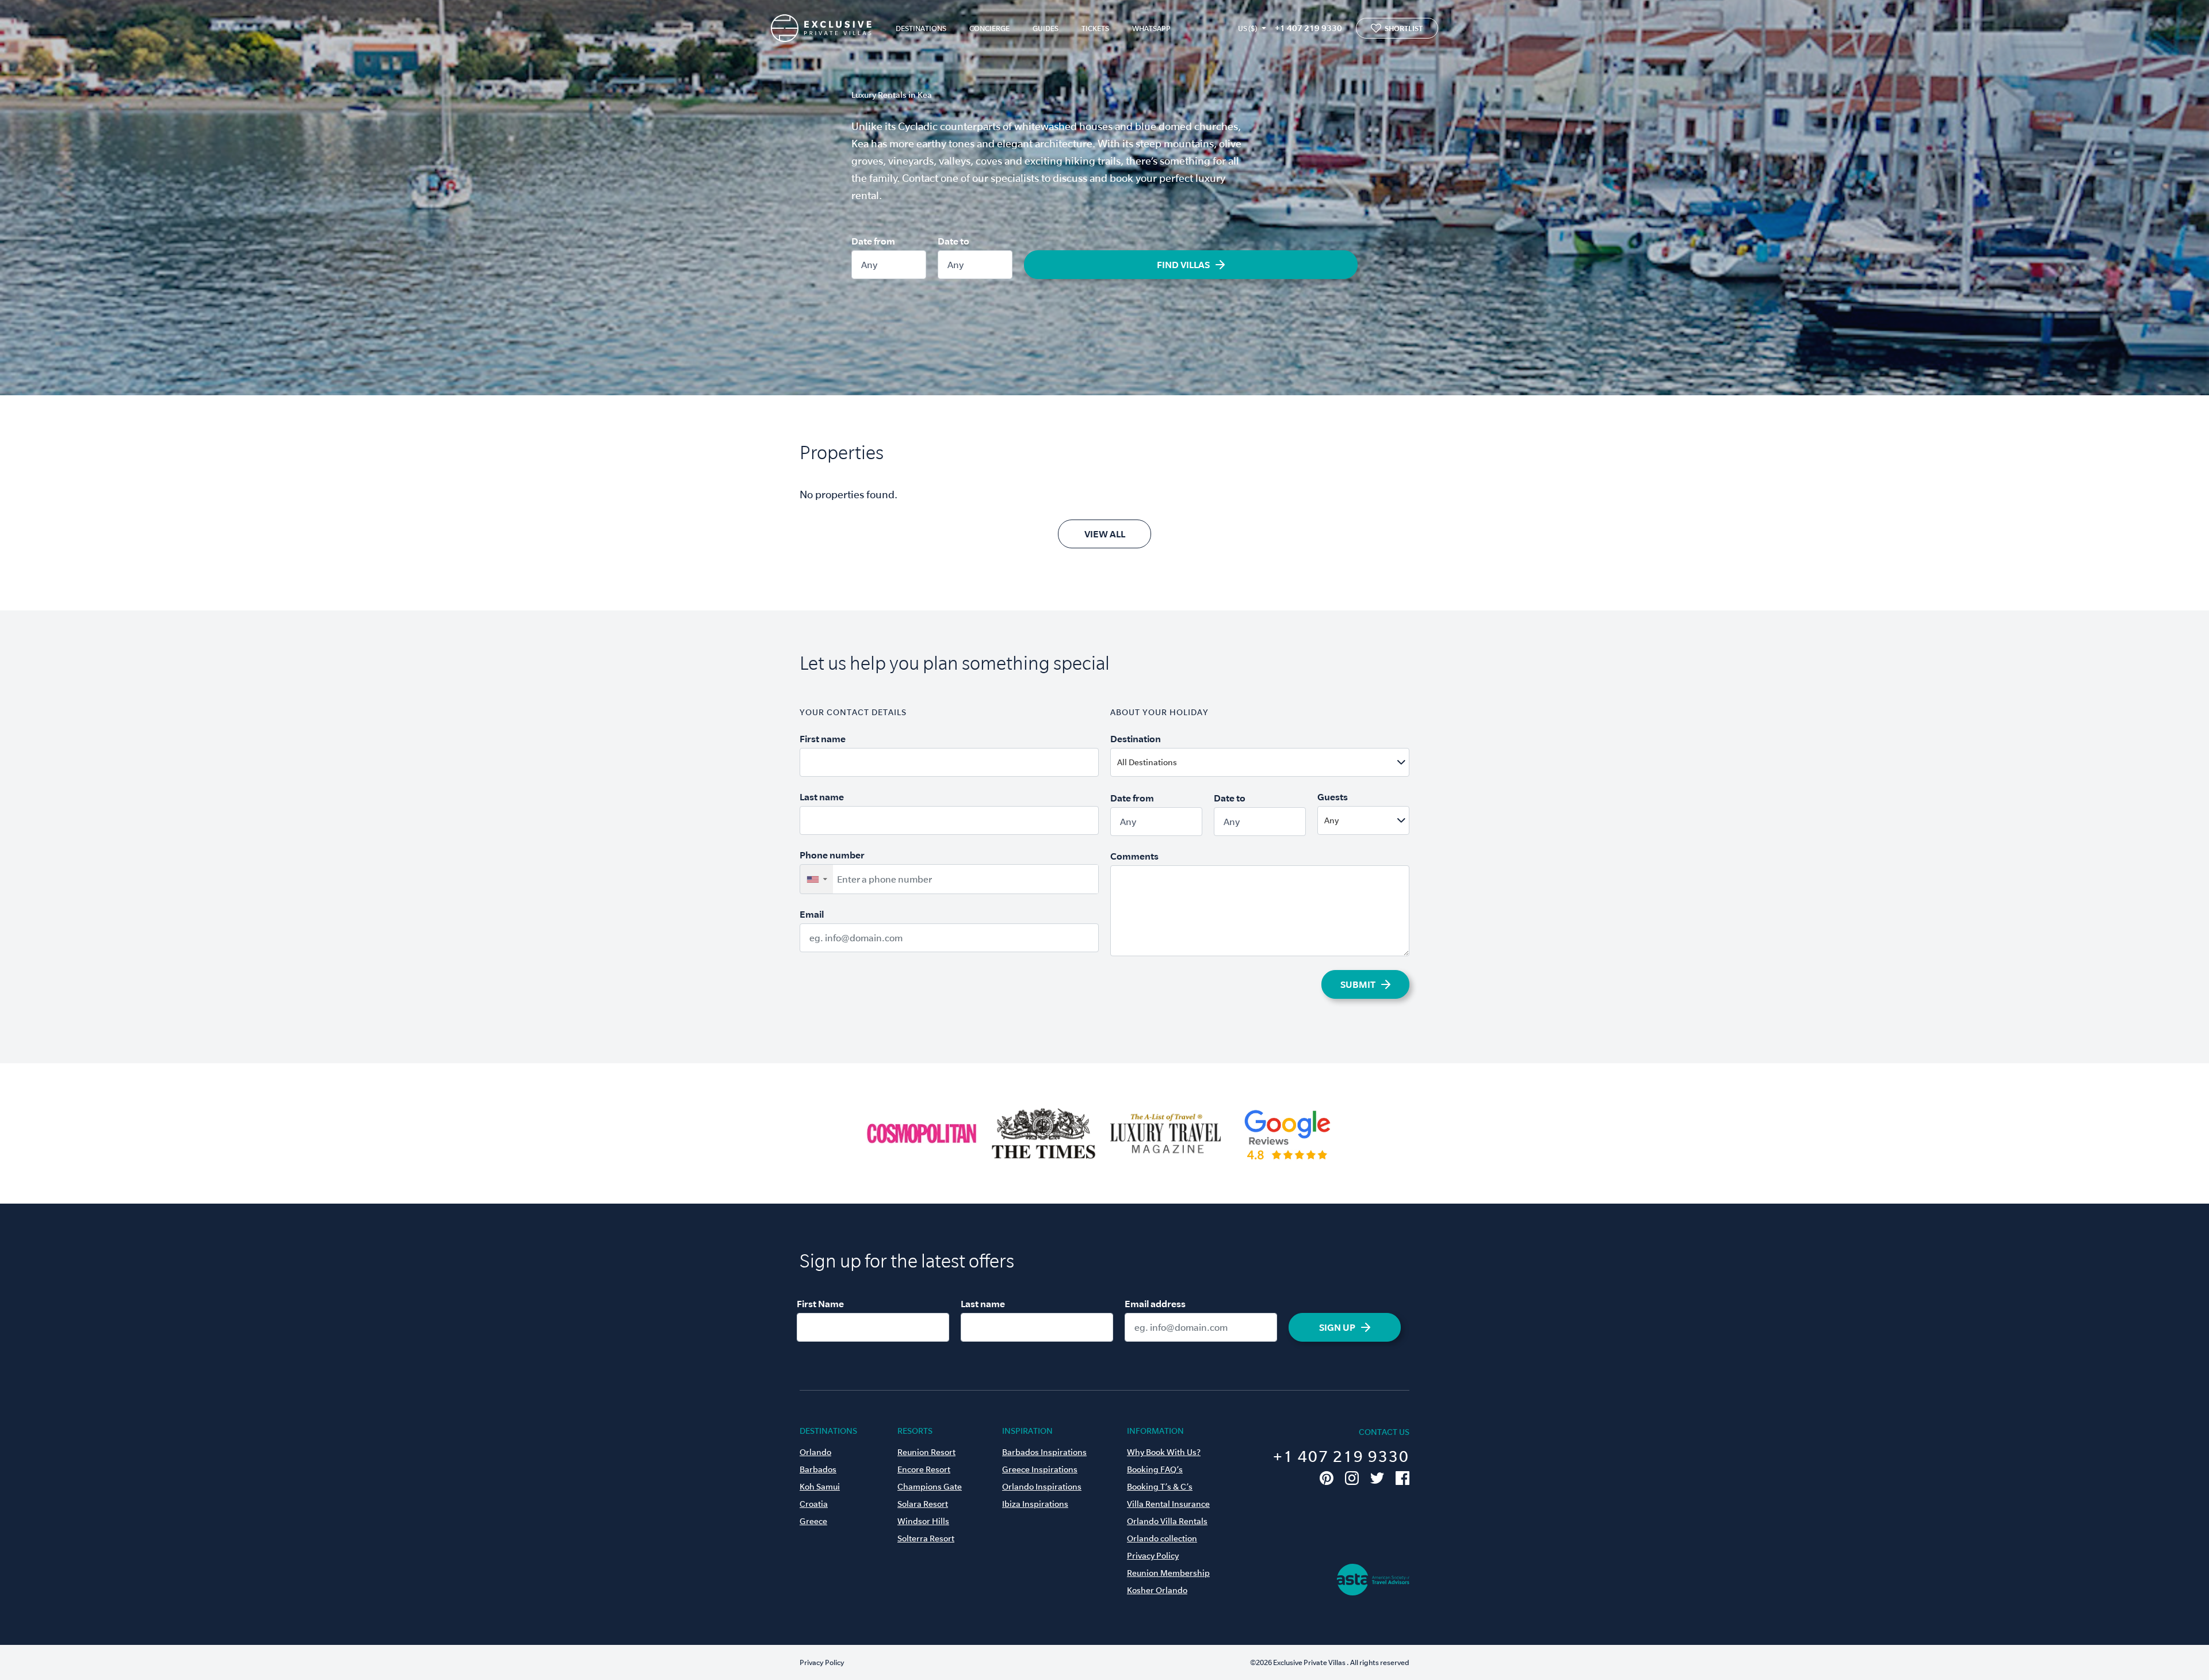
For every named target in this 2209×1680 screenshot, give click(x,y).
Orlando (815, 1452)
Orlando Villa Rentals (1167, 1521)
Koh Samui (820, 1487)
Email (812, 914)
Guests (1333, 797)
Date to (953, 241)
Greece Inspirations (1040, 1469)
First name (823, 739)
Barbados (818, 1469)
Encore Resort (924, 1469)
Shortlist (1404, 28)
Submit (1358, 984)
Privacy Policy (1153, 1556)
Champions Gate (930, 1487)
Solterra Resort (926, 1538)
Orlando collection (1162, 1538)
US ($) (1247, 28)
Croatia (814, 1504)
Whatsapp (1151, 28)
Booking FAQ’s (1155, 1469)
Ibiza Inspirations (1035, 1504)
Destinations (921, 28)
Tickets (1095, 28)
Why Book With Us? (1164, 1452)
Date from (873, 241)
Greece (813, 1521)
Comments (1134, 856)
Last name (822, 797)
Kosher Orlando (1157, 1590)
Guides (1046, 28)
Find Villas (1183, 265)
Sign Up (1337, 1327)
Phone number (832, 855)
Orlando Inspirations (1042, 1487)
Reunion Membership (1168, 1573)
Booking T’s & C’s (1160, 1487)
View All (1105, 534)
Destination (1136, 739)
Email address (1155, 1304)
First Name (820, 1304)
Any (869, 265)
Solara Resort (923, 1504)
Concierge (989, 28)
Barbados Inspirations (1044, 1452)
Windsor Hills (923, 1521)
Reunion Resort (926, 1452)
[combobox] (1288, 762)
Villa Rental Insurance (1168, 1504)
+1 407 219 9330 (1308, 28)
